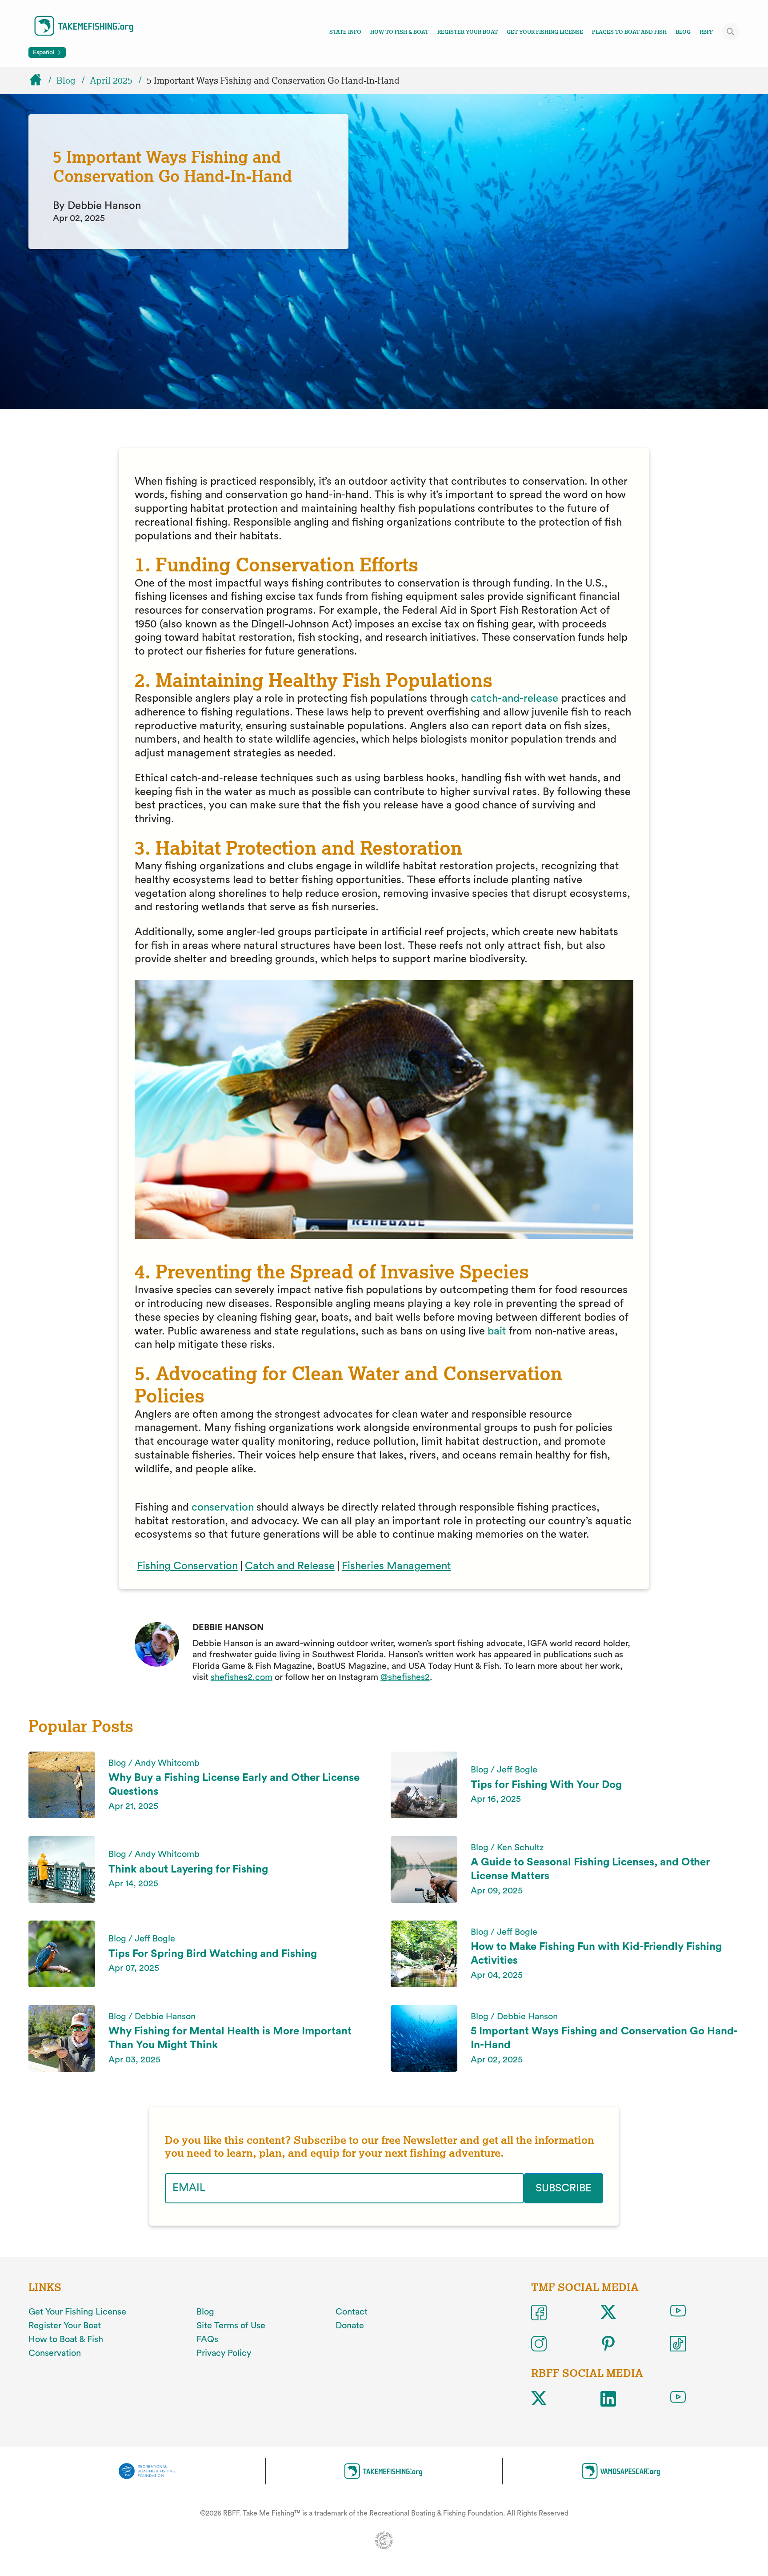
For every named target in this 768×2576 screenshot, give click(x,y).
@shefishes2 (405, 1677)
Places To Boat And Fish (629, 32)
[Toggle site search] (731, 32)
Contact (352, 2312)
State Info (345, 32)
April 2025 (111, 80)
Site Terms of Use (231, 2326)
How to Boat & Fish (66, 2339)
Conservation (55, 2353)
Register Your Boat (468, 32)
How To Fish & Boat (399, 32)
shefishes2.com (242, 1677)
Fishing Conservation (187, 1566)
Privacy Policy (224, 2353)
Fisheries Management (396, 1566)
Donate (350, 2326)
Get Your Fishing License (545, 32)
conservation (223, 1507)
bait (497, 1331)
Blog (683, 32)
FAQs (207, 2339)
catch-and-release (514, 699)
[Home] (40, 80)
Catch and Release (290, 1566)
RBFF (706, 32)
